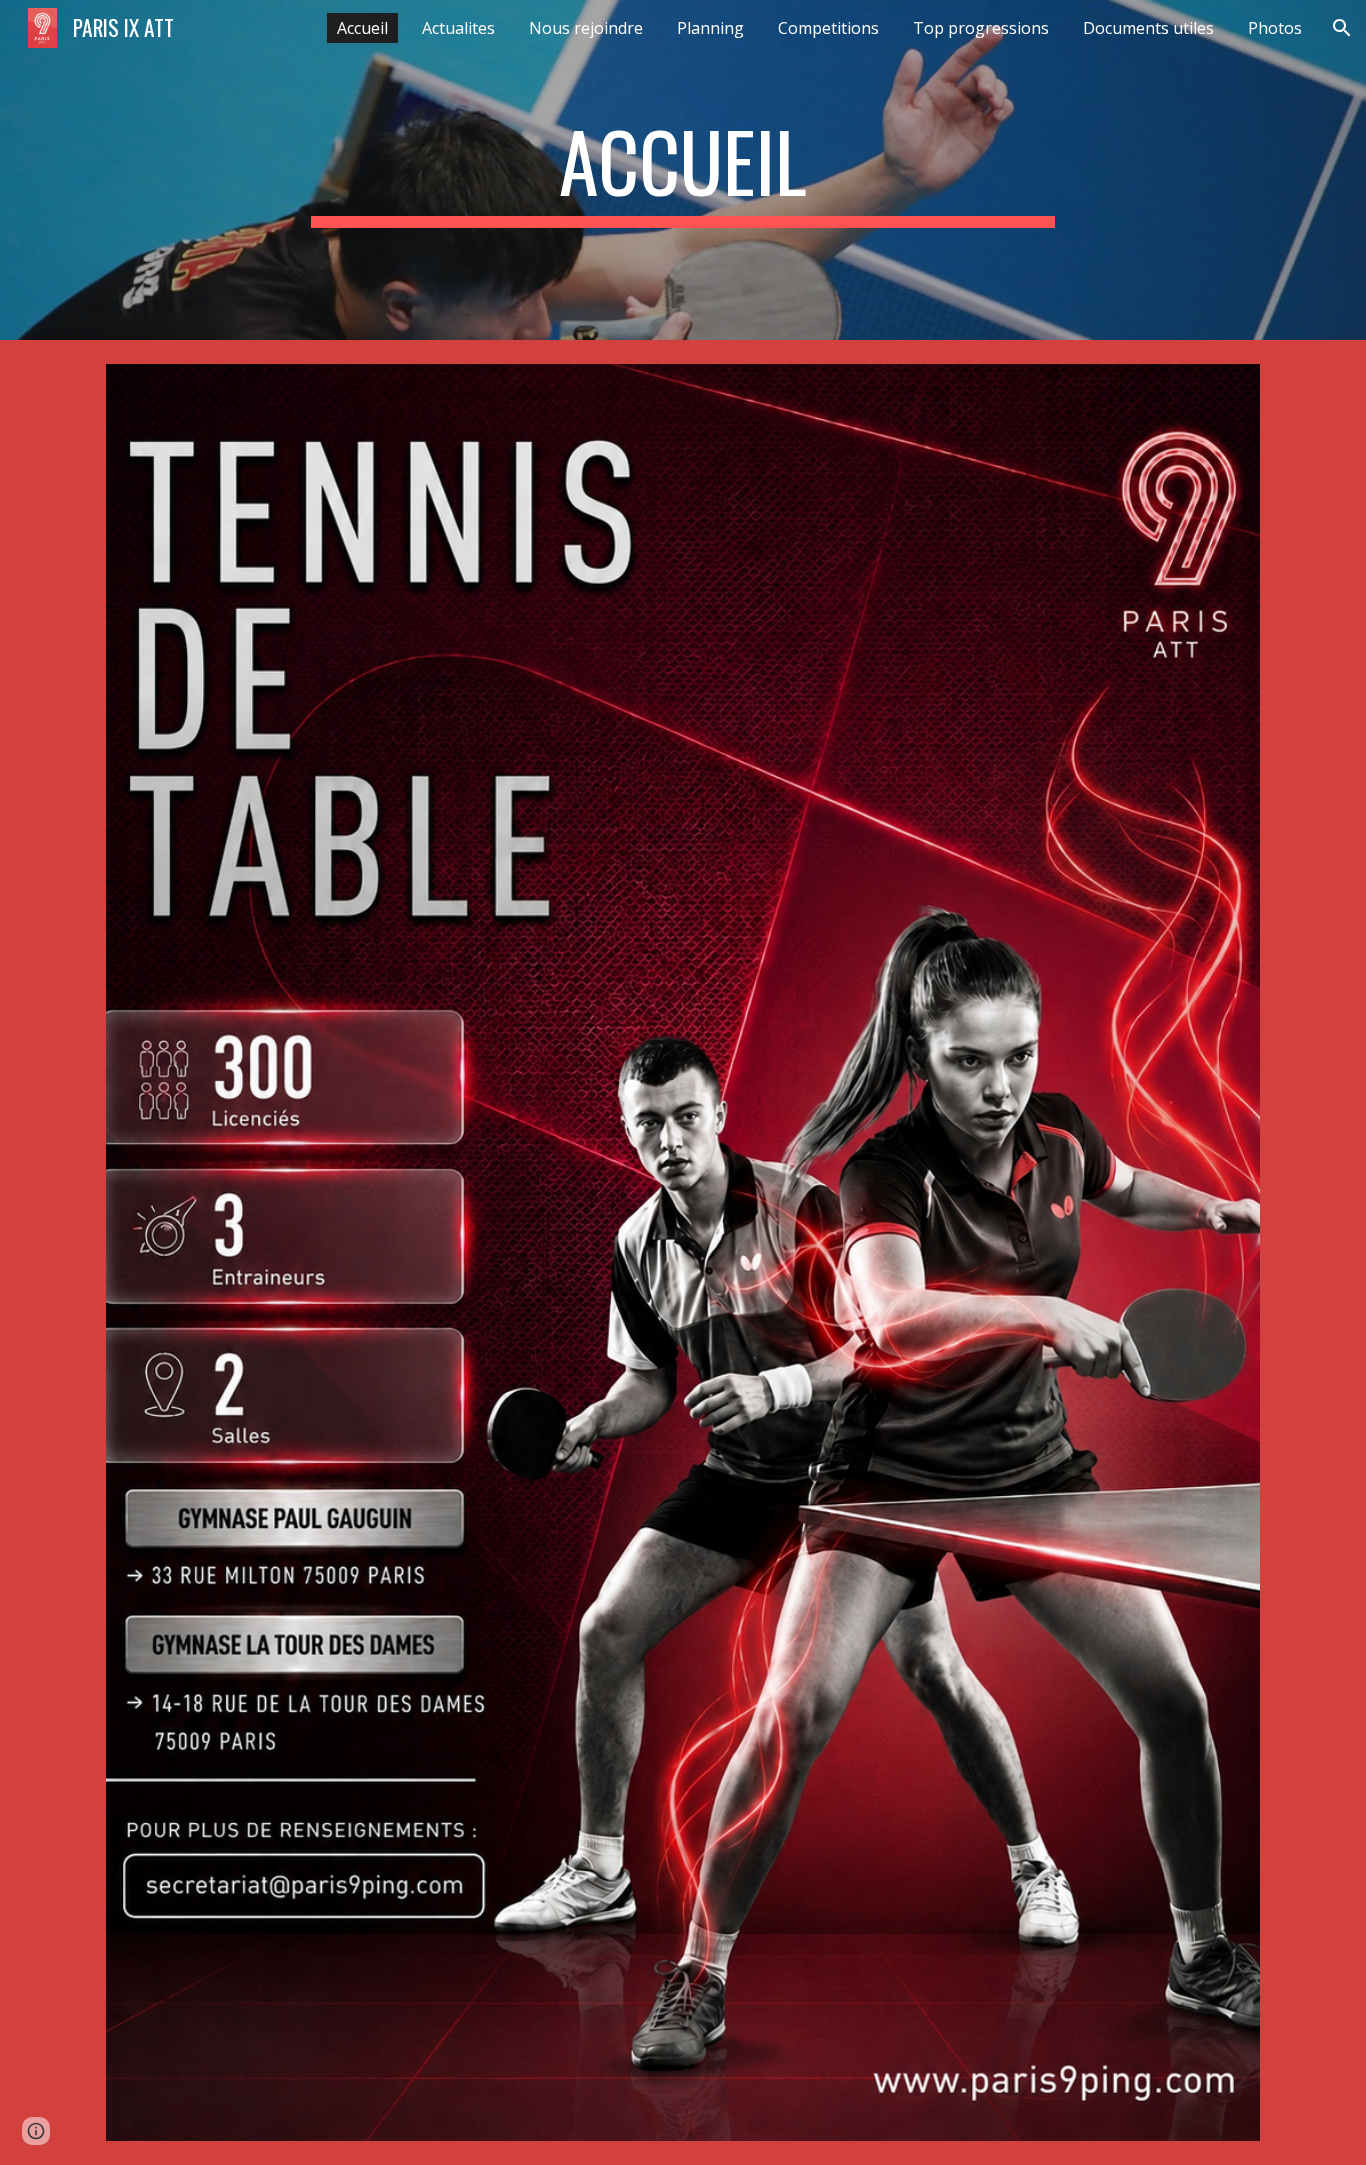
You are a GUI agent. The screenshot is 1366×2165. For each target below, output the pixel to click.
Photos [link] (1275, 28)
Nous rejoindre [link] (586, 28)
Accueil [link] (362, 28)
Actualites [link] (458, 28)
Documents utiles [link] (1148, 28)
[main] (683, 170)
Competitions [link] (828, 28)
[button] (1342, 28)
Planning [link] (710, 28)
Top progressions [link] (981, 28)
